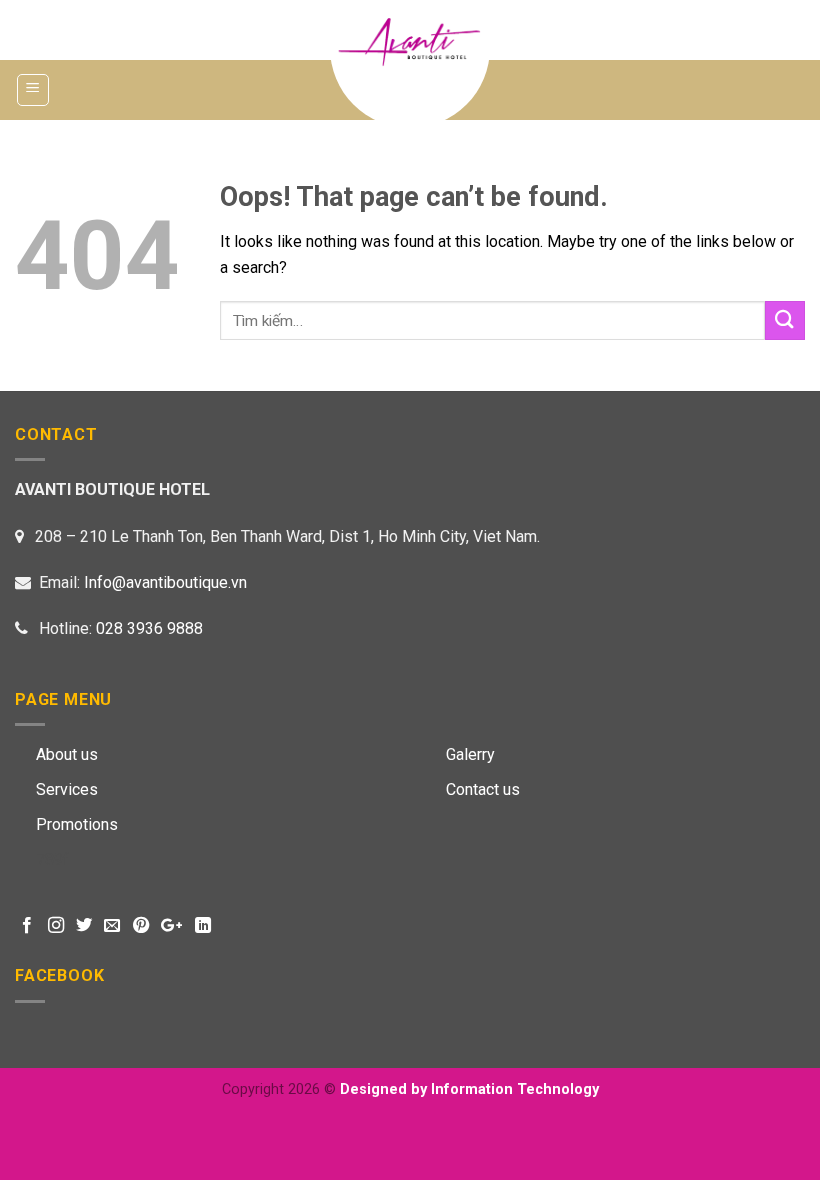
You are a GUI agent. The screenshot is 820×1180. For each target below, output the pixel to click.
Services (67, 789)
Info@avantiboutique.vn (165, 582)
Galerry (470, 754)
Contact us (483, 789)
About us (67, 754)
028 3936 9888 (149, 628)
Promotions (77, 824)
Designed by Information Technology (469, 1089)
